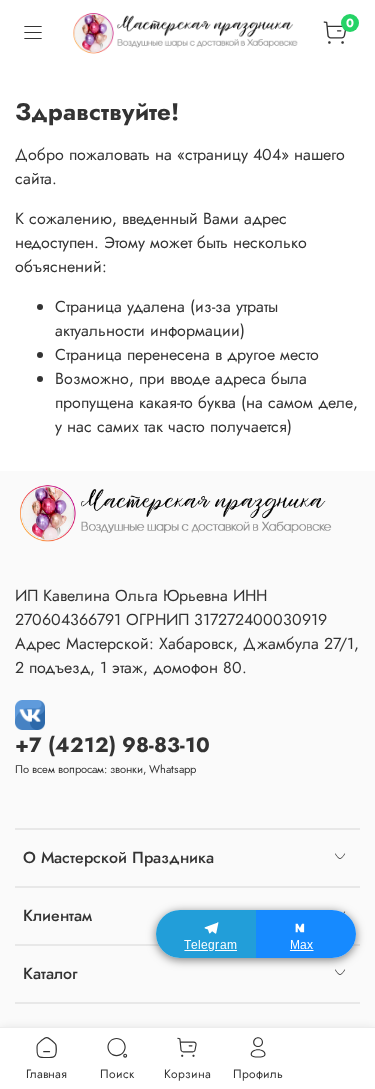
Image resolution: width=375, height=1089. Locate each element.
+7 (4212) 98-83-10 (112, 745)
